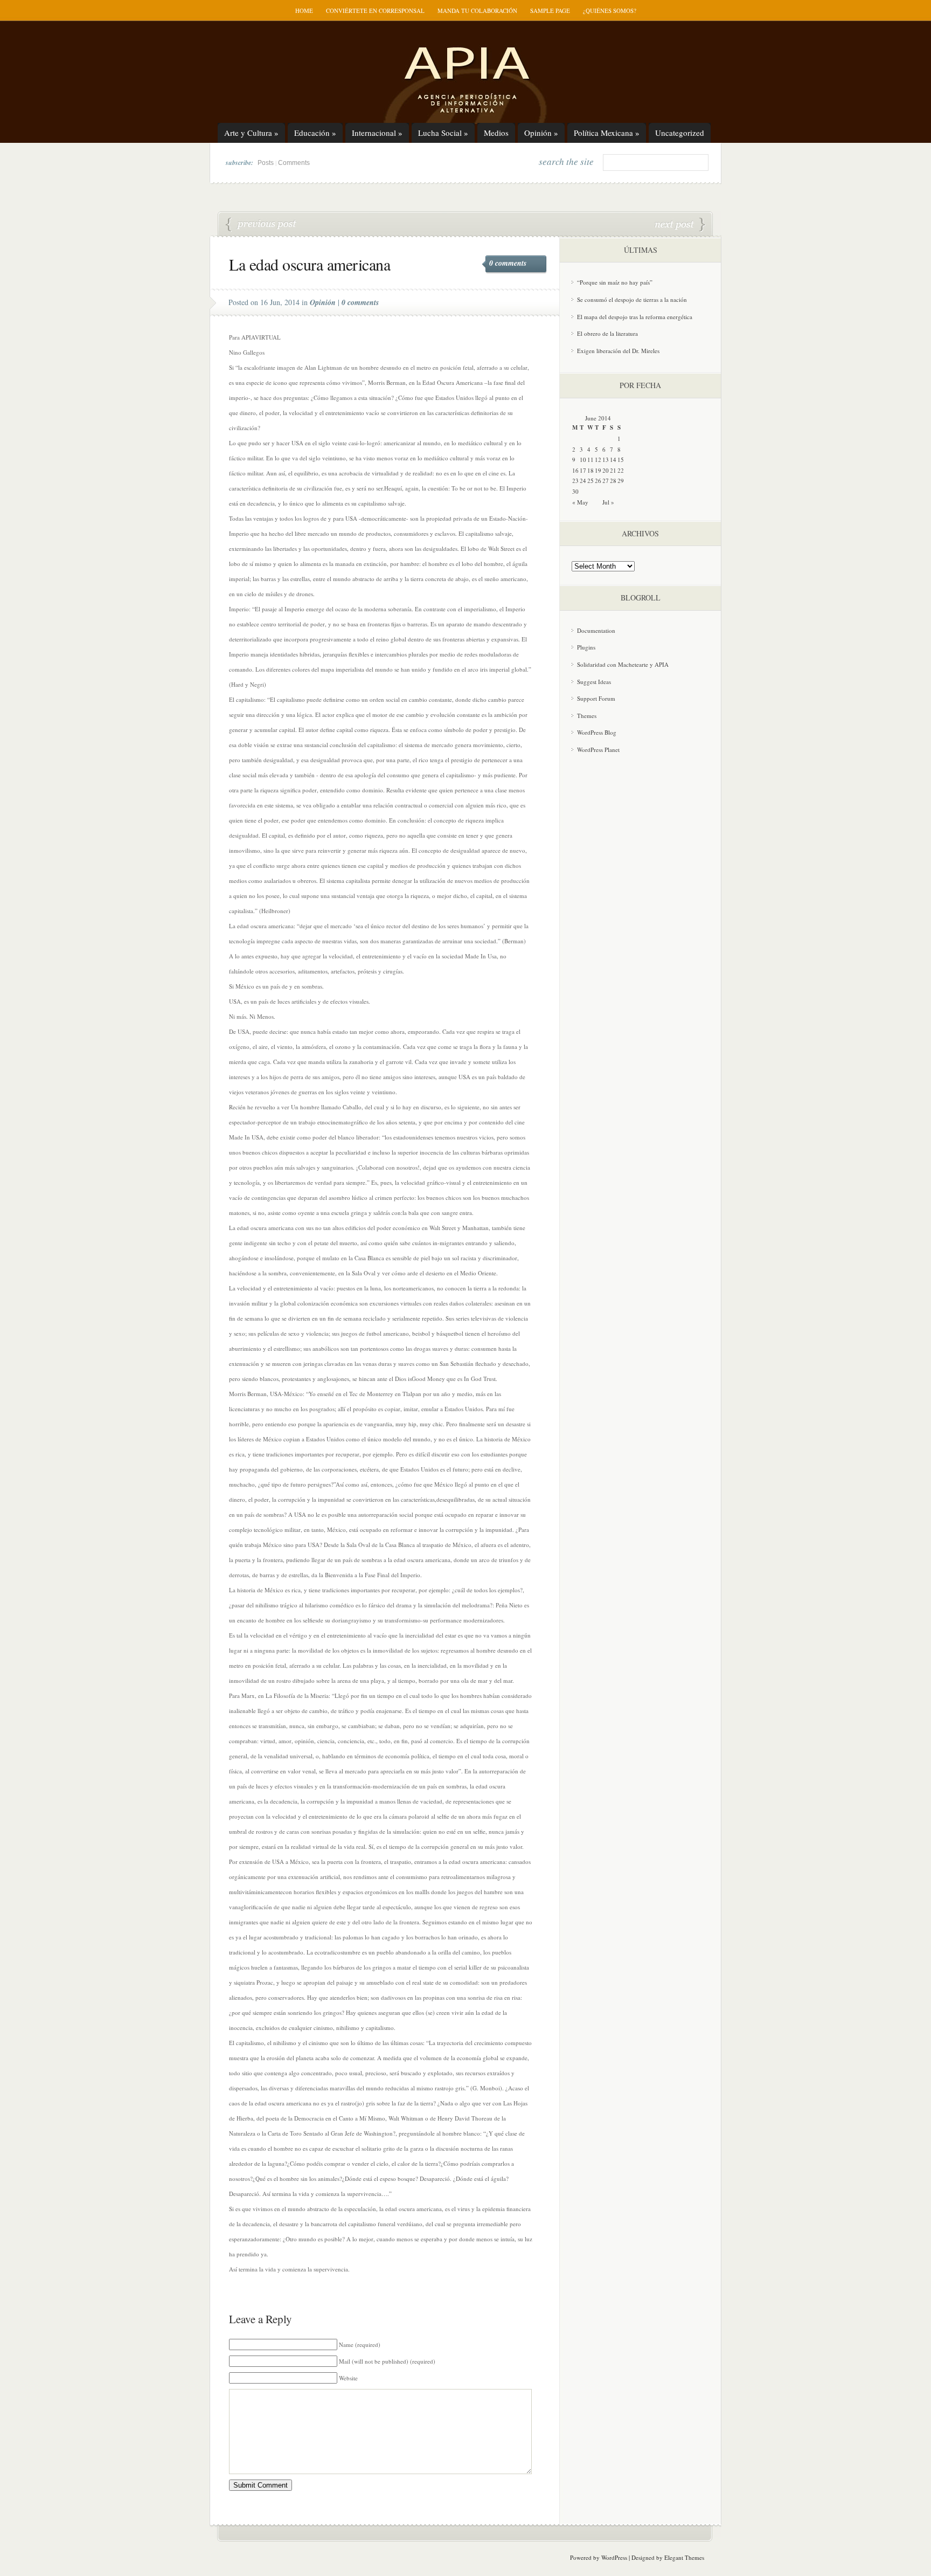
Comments (294, 163)
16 (575, 470)
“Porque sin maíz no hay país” (615, 282)
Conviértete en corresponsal (375, 11)
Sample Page (550, 11)
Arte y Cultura (251, 133)
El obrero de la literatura (607, 333)
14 (613, 460)
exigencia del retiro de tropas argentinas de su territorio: (261, 225)
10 (583, 460)
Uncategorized (680, 133)
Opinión (541, 133)
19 (598, 470)
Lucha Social (443, 133)
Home (304, 11)
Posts (266, 163)
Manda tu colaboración (477, 11)
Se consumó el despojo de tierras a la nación (632, 299)
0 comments (508, 263)
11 (590, 460)
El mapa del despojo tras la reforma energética (635, 317)
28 (613, 481)
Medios (496, 133)
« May (580, 502)
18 (590, 470)
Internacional (377, 133)
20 (606, 470)
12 (598, 460)
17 (583, 470)
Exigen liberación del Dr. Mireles (618, 351)
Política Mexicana (607, 133)
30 (575, 491)
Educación (315, 133)
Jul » (608, 502)
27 (606, 481)
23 (575, 481)
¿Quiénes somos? (610, 11)
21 (613, 470)
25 (590, 481)
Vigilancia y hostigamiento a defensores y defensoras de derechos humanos (680, 225)
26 (598, 481)
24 (583, 481)
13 (606, 460)
